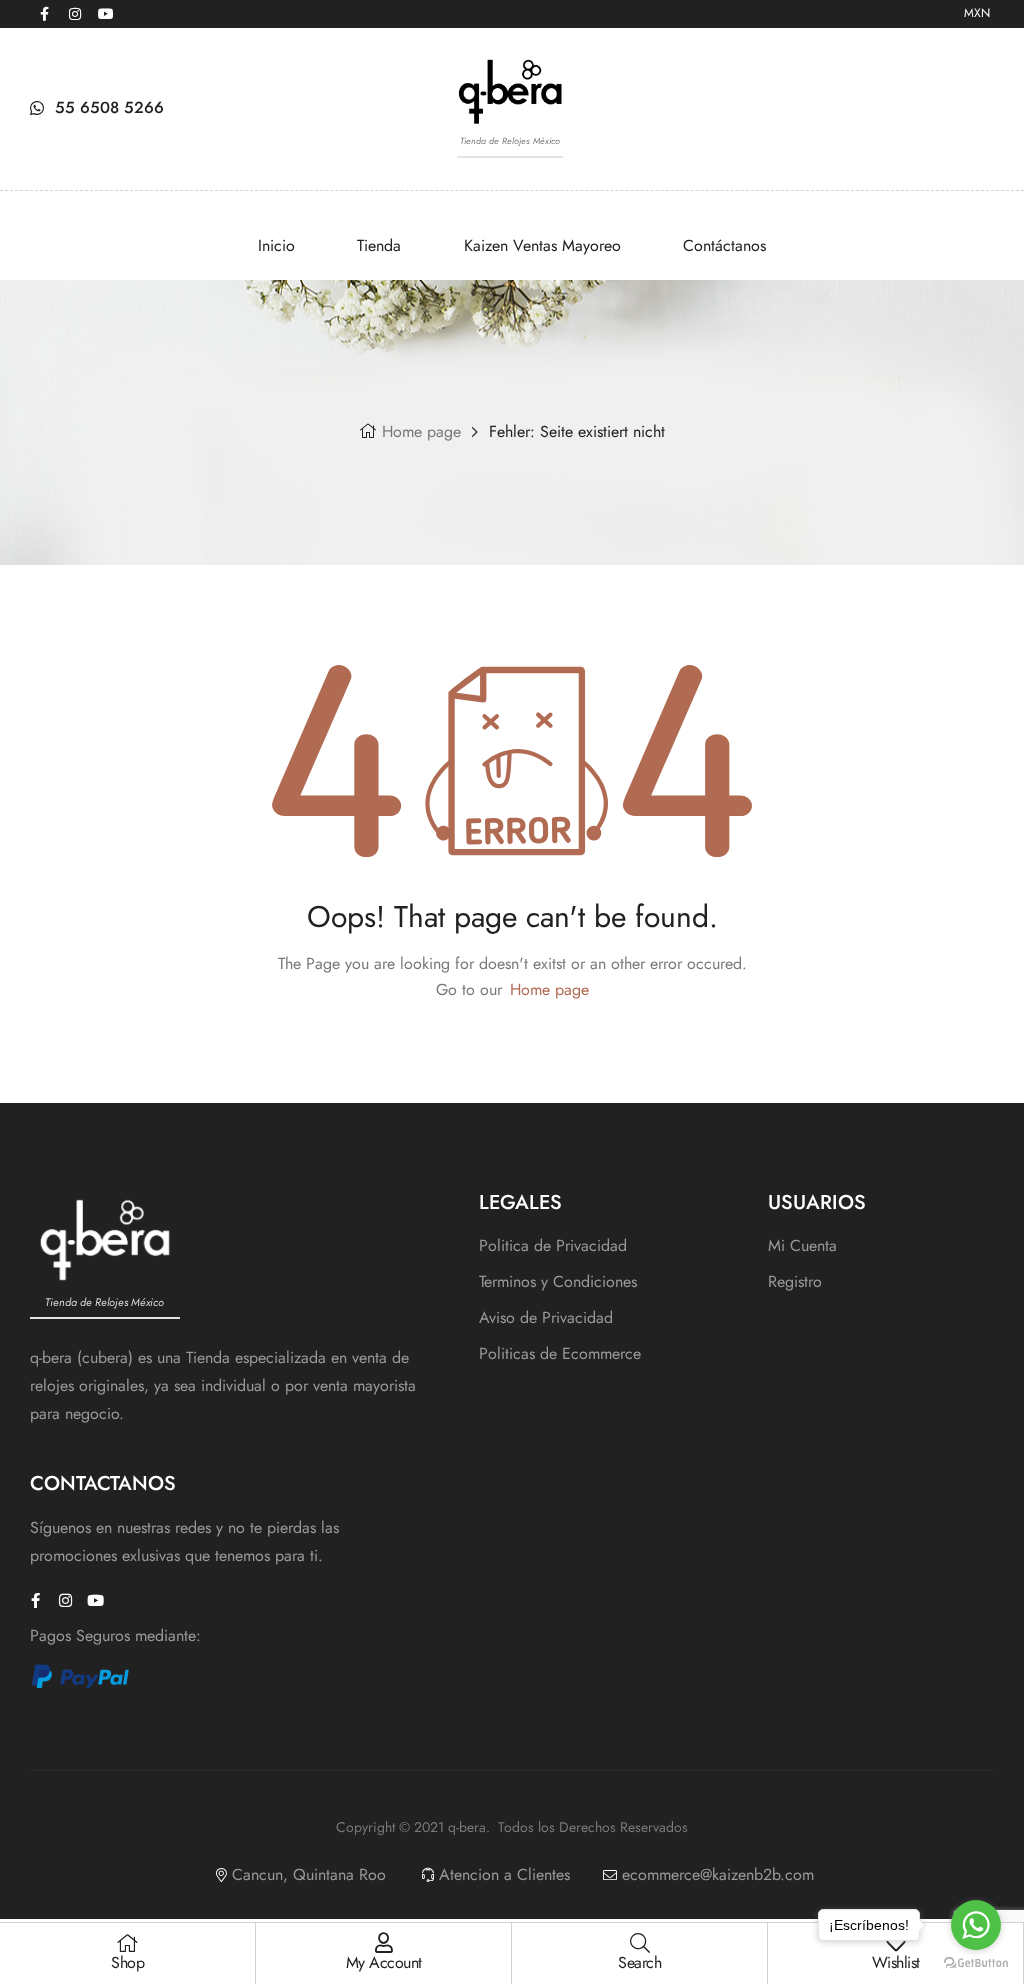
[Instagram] (75, 14)
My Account (384, 1962)
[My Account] (384, 1943)
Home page (421, 431)
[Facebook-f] (44, 14)
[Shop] (128, 1943)
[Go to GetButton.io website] (976, 1963)
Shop (127, 1962)
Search (639, 1962)
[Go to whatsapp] (976, 1925)
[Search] (640, 1943)
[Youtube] (106, 14)
